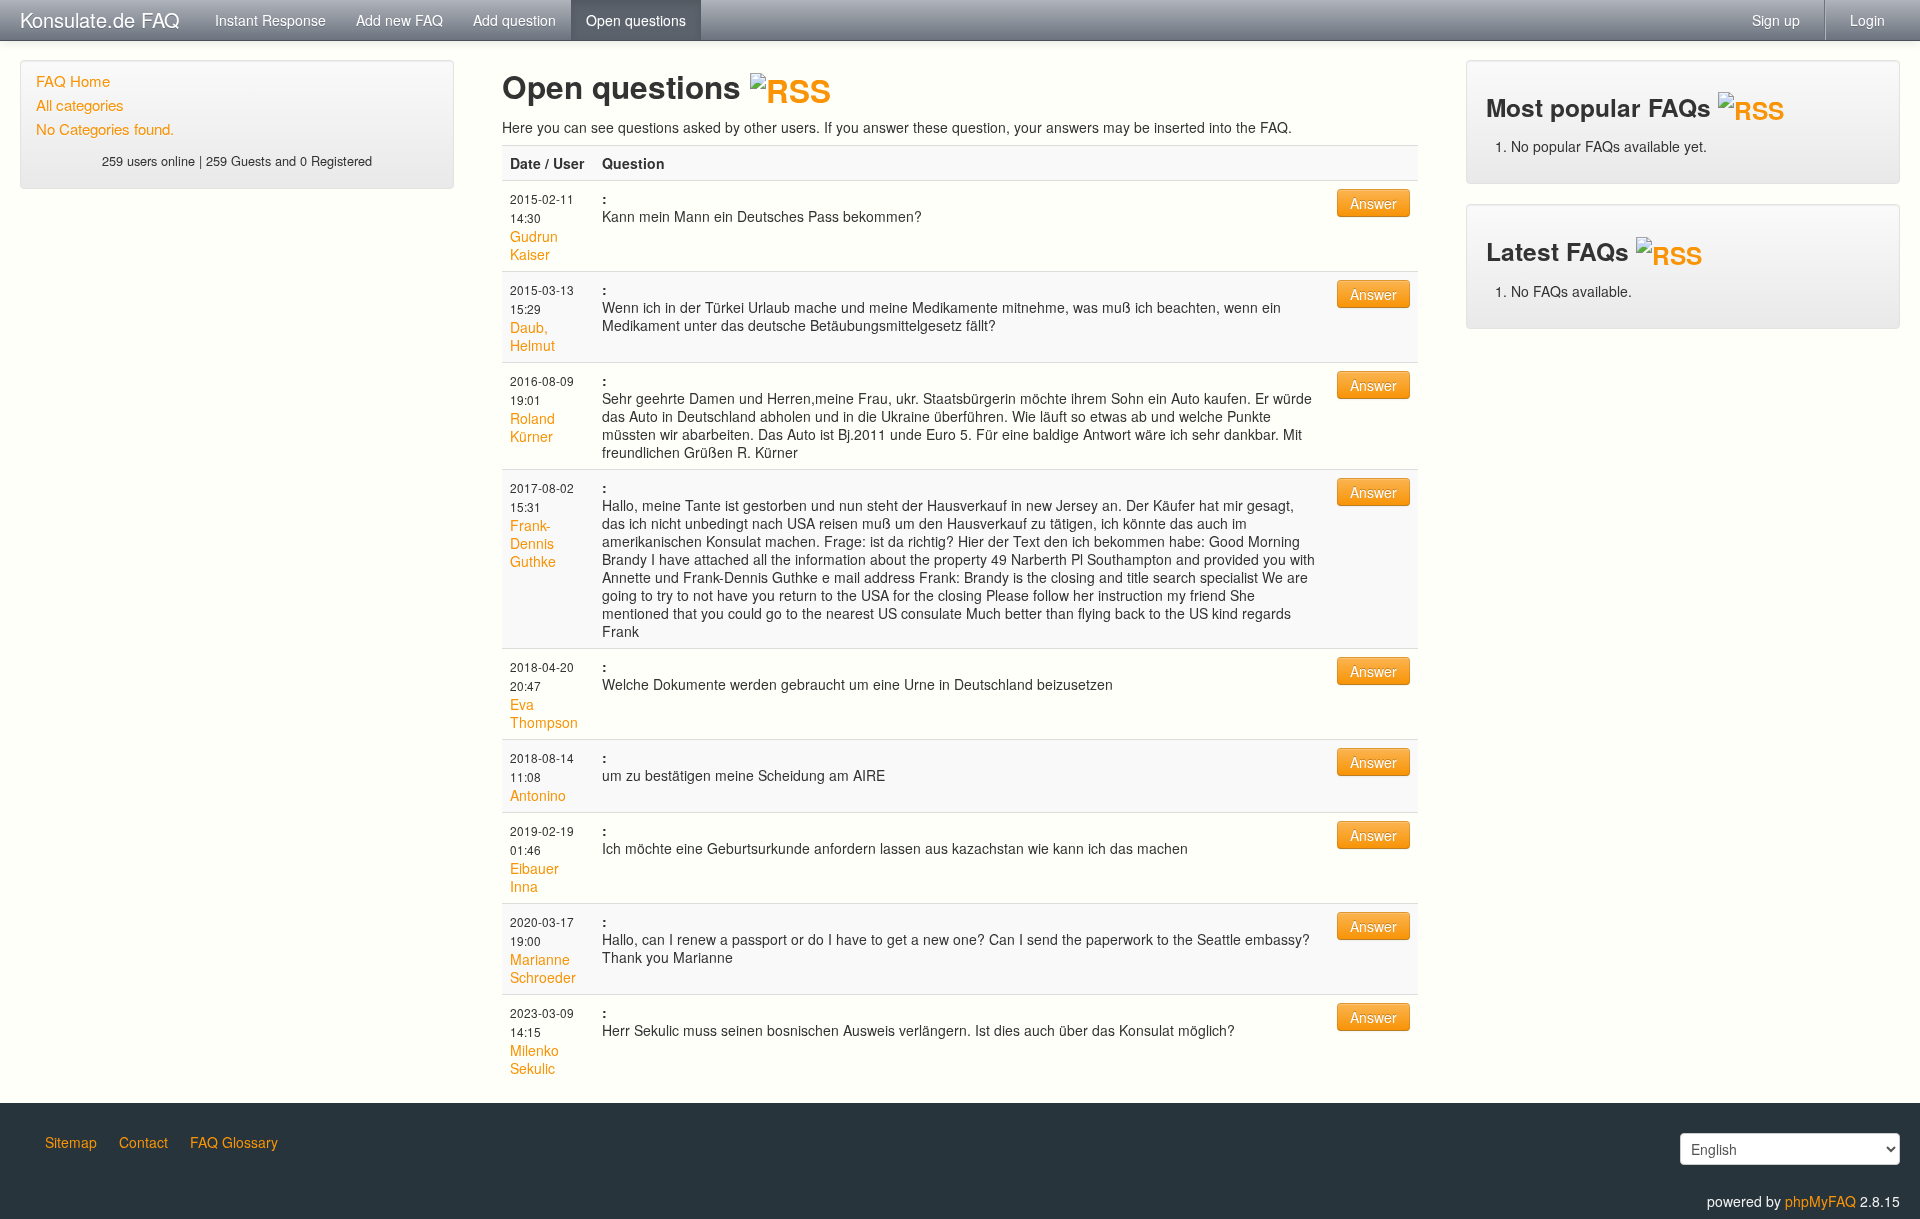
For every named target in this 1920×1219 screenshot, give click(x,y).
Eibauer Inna (534, 877)
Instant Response (270, 20)
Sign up (1776, 20)
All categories (80, 104)
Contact (143, 1142)
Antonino (538, 795)
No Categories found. (105, 128)
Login (1867, 20)
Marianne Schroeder (543, 968)
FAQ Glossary (234, 1142)
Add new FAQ (399, 20)
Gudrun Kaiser (534, 245)
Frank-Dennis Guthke (533, 543)
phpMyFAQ (1820, 1201)
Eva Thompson (544, 713)
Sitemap (71, 1142)
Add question (514, 20)
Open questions (636, 20)
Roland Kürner (532, 427)
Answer (1373, 203)
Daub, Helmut (532, 336)
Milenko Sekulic (534, 1059)
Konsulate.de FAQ (100, 19)
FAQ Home (73, 80)
